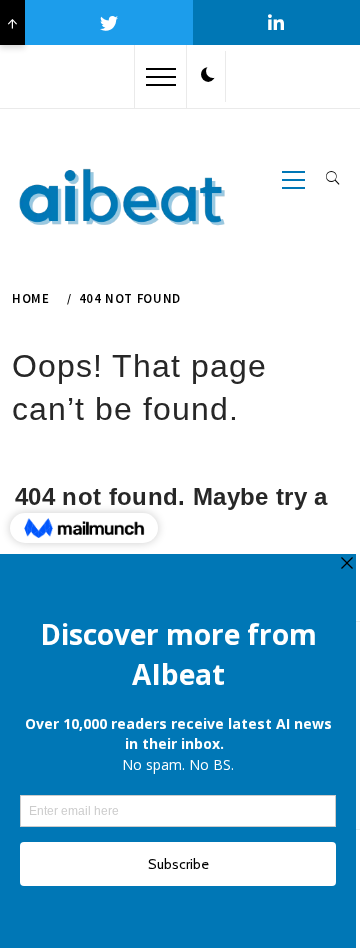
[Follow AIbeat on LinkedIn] (276, 22)
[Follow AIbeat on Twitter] (108, 22)
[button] (208, 76)
